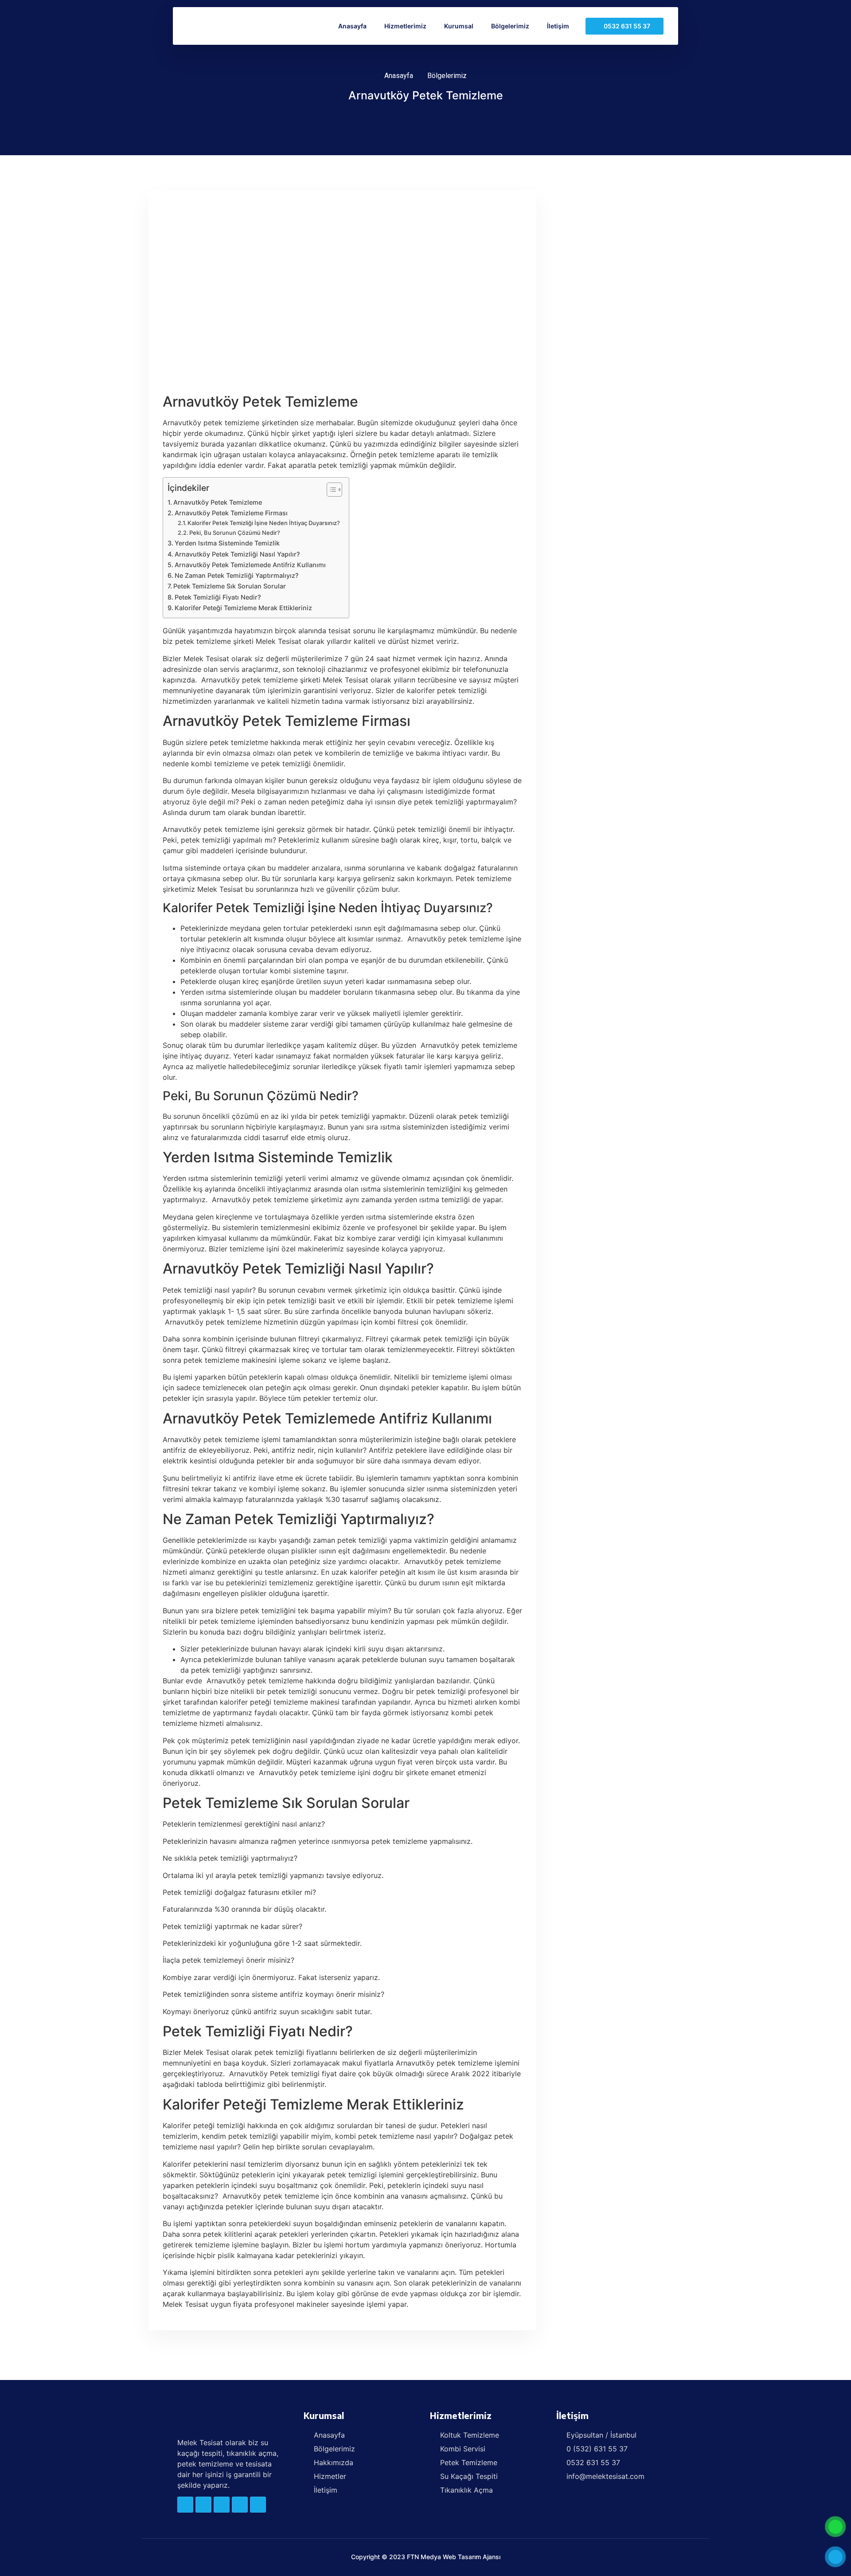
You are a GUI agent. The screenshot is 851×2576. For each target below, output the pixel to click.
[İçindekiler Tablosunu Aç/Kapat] (330, 490)
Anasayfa (352, 26)
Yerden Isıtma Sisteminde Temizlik (227, 543)
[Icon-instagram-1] (258, 2505)
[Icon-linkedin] (222, 2505)
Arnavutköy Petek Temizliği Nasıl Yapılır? (237, 554)
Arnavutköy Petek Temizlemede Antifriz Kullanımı (250, 565)
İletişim (558, 26)
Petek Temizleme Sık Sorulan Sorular (230, 586)
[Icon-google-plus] (240, 2505)
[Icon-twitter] (203, 2505)
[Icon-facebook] (185, 2505)
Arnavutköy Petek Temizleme (218, 502)
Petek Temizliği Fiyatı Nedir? (218, 597)
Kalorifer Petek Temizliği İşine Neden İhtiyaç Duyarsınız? (264, 523)
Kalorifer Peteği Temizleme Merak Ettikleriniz (243, 608)
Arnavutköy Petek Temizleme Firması (231, 513)
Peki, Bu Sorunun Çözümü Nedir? (235, 533)
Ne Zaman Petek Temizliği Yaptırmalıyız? (237, 575)
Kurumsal (459, 26)
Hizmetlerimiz (405, 26)
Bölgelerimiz (510, 26)
